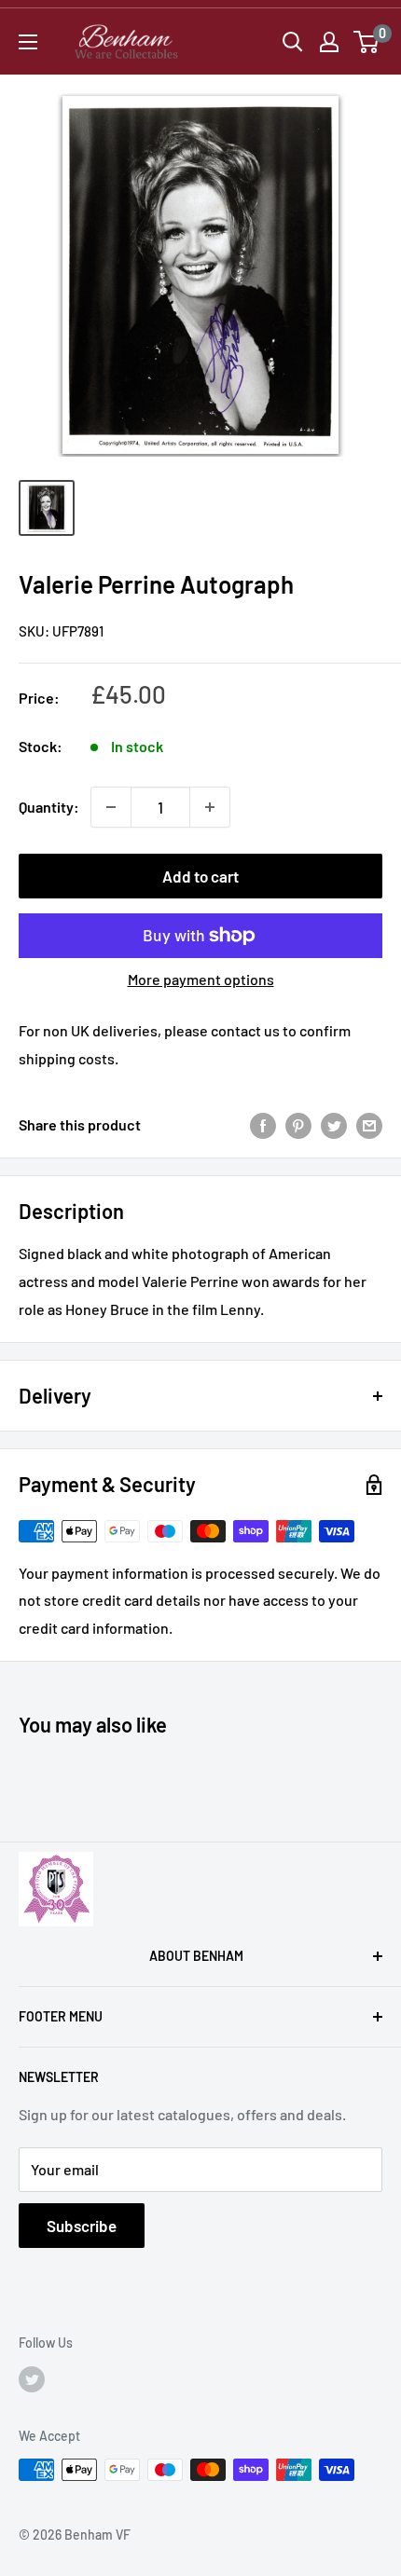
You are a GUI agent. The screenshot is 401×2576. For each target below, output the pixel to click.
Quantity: (49, 807)
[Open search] (293, 42)
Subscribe (82, 2226)
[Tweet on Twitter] (334, 1124)
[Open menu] (28, 42)
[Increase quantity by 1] (210, 807)
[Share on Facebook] (263, 1124)
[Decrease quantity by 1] (111, 807)
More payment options (201, 979)
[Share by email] (369, 1124)
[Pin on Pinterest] (298, 1124)
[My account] (329, 42)
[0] (367, 42)
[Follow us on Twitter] (32, 2379)
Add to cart (200, 876)
